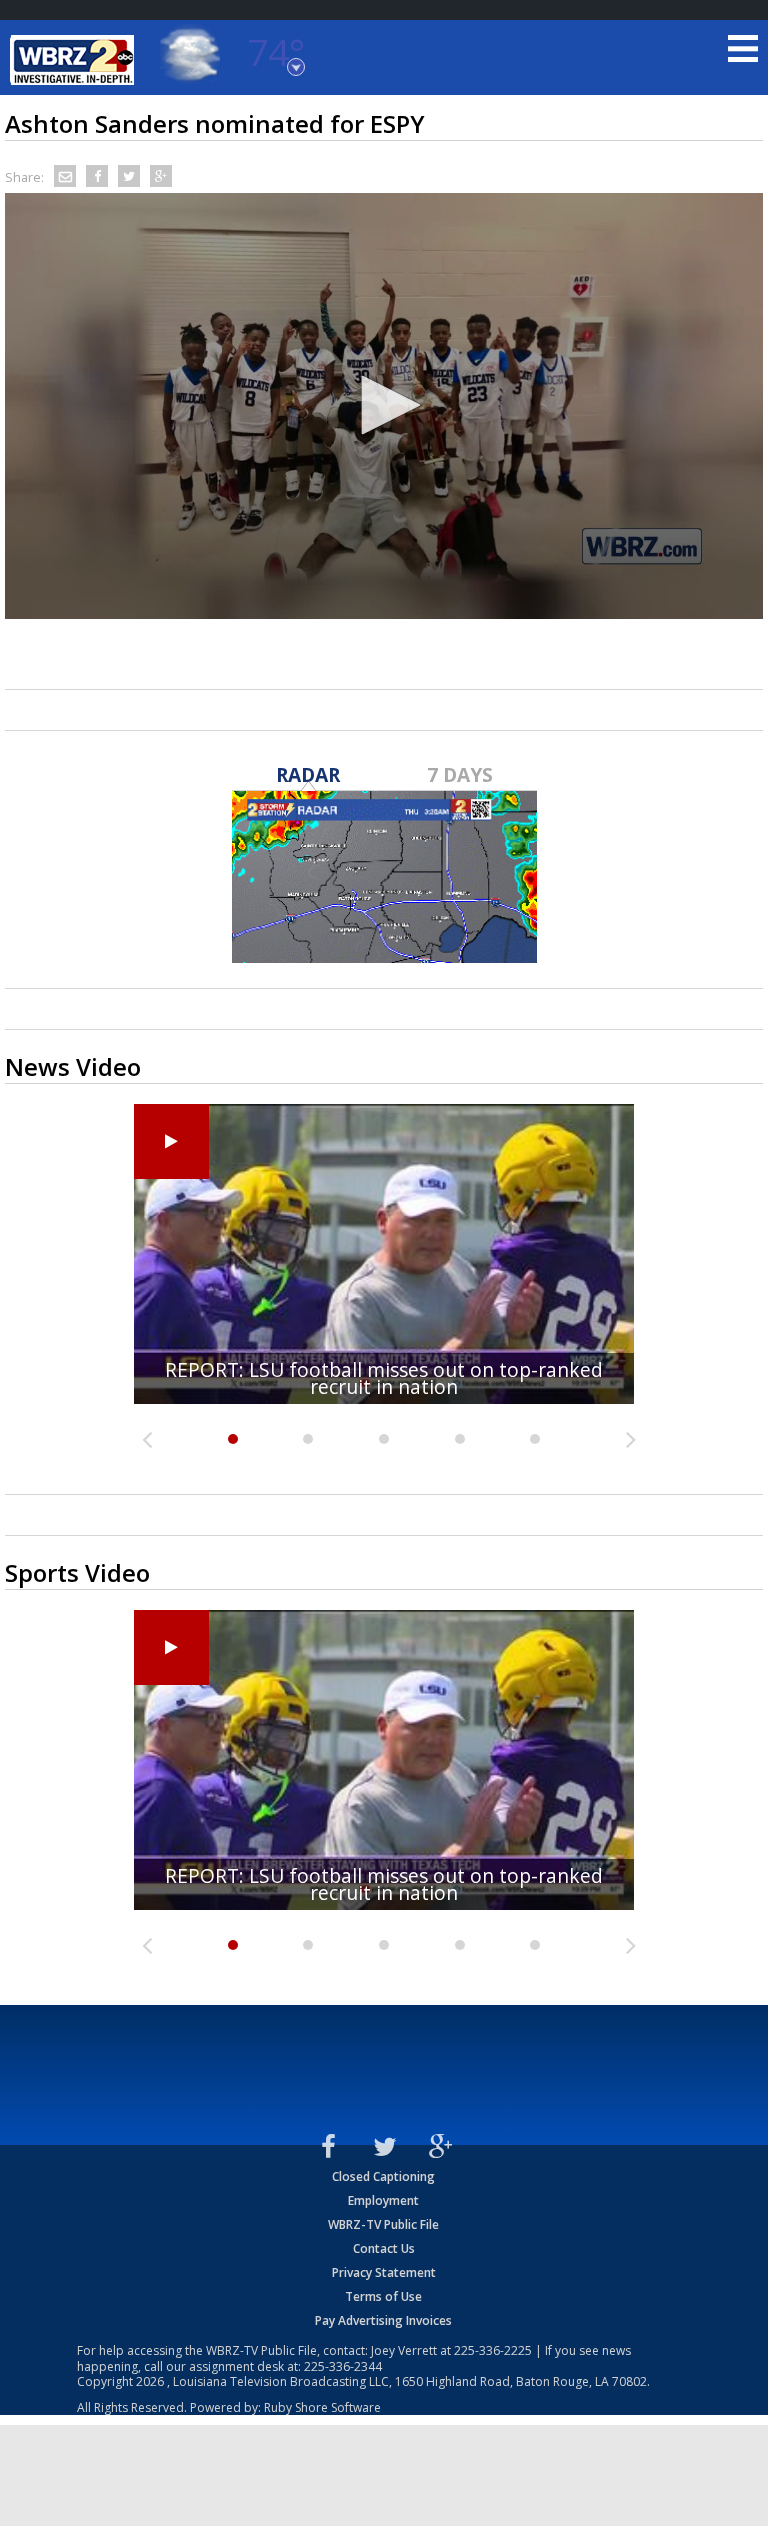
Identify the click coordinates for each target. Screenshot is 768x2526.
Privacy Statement (384, 2272)
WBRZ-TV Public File (383, 2224)
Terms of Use (383, 2296)
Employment (383, 2200)
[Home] (75, 60)
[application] (384, 406)
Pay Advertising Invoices (383, 2320)
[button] (384, 405)
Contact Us (384, 2248)
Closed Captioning (383, 2176)
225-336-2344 (343, 2366)
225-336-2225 (493, 2350)
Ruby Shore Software (322, 2407)
